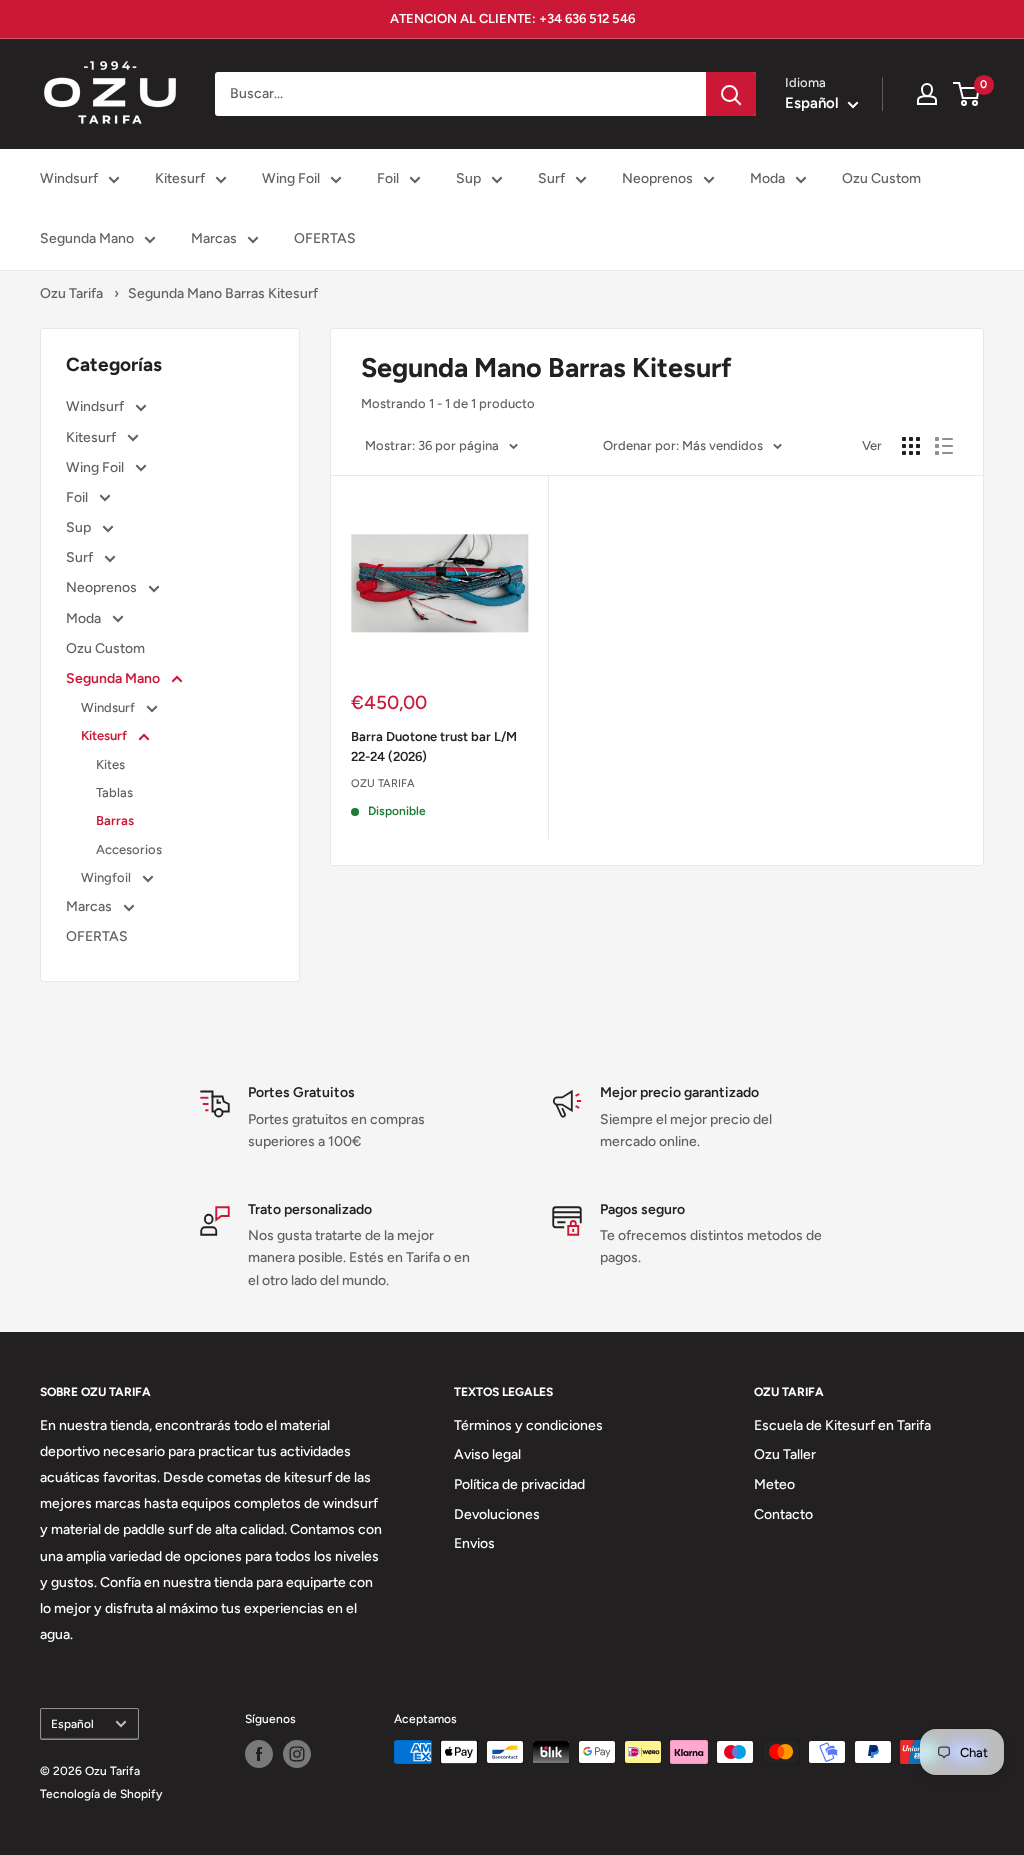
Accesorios (129, 849)
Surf (551, 178)
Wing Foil (291, 178)
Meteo (774, 1484)
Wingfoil (107, 877)
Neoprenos (657, 178)
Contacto (783, 1514)
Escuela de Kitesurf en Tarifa (842, 1425)
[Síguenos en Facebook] (259, 1754)
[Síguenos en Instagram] (297, 1754)
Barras (115, 820)
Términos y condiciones (528, 1425)
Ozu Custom (881, 178)
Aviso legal (487, 1454)
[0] (967, 94)
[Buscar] (731, 94)
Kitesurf (180, 178)
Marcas (214, 238)
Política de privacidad (519, 1484)
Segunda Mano (87, 238)
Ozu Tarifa (71, 293)
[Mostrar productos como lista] (944, 446)
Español (72, 1724)
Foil (388, 178)
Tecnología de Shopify (101, 1794)
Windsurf (69, 178)
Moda (767, 178)
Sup (468, 178)
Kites (110, 764)
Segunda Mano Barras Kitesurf (223, 293)
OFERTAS (325, 238)
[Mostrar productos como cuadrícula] (911, 446)
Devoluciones (497, 1514)
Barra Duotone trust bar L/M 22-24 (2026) (434, 746)
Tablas (114, 792)
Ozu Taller (785, 1454)
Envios (474, 1543)
